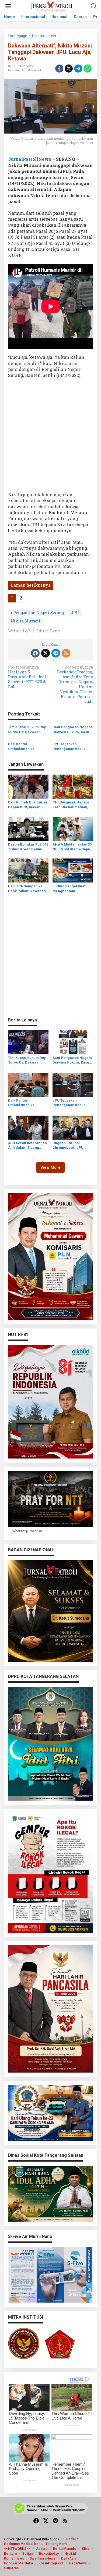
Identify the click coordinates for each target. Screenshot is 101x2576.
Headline (14, 70)
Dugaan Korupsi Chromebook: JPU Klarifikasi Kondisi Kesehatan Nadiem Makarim (69, 1146)
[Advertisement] (50, 437)
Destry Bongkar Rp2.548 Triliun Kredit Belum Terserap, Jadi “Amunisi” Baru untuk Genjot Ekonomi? (28, 847)
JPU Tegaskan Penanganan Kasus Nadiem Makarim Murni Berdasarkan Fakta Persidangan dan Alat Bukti (72, 747)
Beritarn (10, 2553)
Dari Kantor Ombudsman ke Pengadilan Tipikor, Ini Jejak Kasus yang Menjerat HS (27, 747)
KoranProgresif (51, 2563)
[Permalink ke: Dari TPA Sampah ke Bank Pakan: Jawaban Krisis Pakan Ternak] (28, 870)
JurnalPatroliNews (30, 159)
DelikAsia (69, 2558)
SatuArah (11, 2568)
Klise (86, 2549)
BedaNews (78, 2563)
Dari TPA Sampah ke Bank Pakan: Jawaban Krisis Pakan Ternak (27, 889)
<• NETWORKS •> (17, 2549)
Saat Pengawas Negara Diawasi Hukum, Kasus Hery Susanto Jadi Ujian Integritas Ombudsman (72, 730)
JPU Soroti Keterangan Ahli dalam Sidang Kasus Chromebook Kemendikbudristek (27, 1146)
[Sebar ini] (59, 69)
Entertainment (32, 70)
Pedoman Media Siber (22, 2544)
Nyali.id (70, 2553)
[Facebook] (35, 653)
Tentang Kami (56, 2544)
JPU (75, 613)
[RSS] (66, 653)
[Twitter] (46, 653)
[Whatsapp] (88, 69)
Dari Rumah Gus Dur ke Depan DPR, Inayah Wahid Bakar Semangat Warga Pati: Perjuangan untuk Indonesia (28, 805)
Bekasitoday (49, 2553)
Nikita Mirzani (26, 621)
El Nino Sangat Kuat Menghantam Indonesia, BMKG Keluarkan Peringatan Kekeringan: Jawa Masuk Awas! (71, 889)
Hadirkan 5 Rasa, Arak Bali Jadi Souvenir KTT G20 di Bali (27, 677)
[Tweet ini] (69, 69)
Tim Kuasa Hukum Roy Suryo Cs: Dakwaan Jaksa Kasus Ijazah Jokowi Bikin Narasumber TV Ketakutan (27, 730)
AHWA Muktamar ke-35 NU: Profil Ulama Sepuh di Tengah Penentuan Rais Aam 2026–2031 (72, 847)
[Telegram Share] (78, 69)
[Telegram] (56, 653)
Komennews (14, 2558)
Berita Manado (65, 2549)
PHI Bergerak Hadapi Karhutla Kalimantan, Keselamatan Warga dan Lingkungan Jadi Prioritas (71, 805)
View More (50, 1167)
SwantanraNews (43, 2558)
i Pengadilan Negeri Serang (37, 613)
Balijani (28, 2553)
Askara (42, 2549)
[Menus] (8, 6)
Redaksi (73, 2539)
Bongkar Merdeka (18, 2563)
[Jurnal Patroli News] (52, 6)
